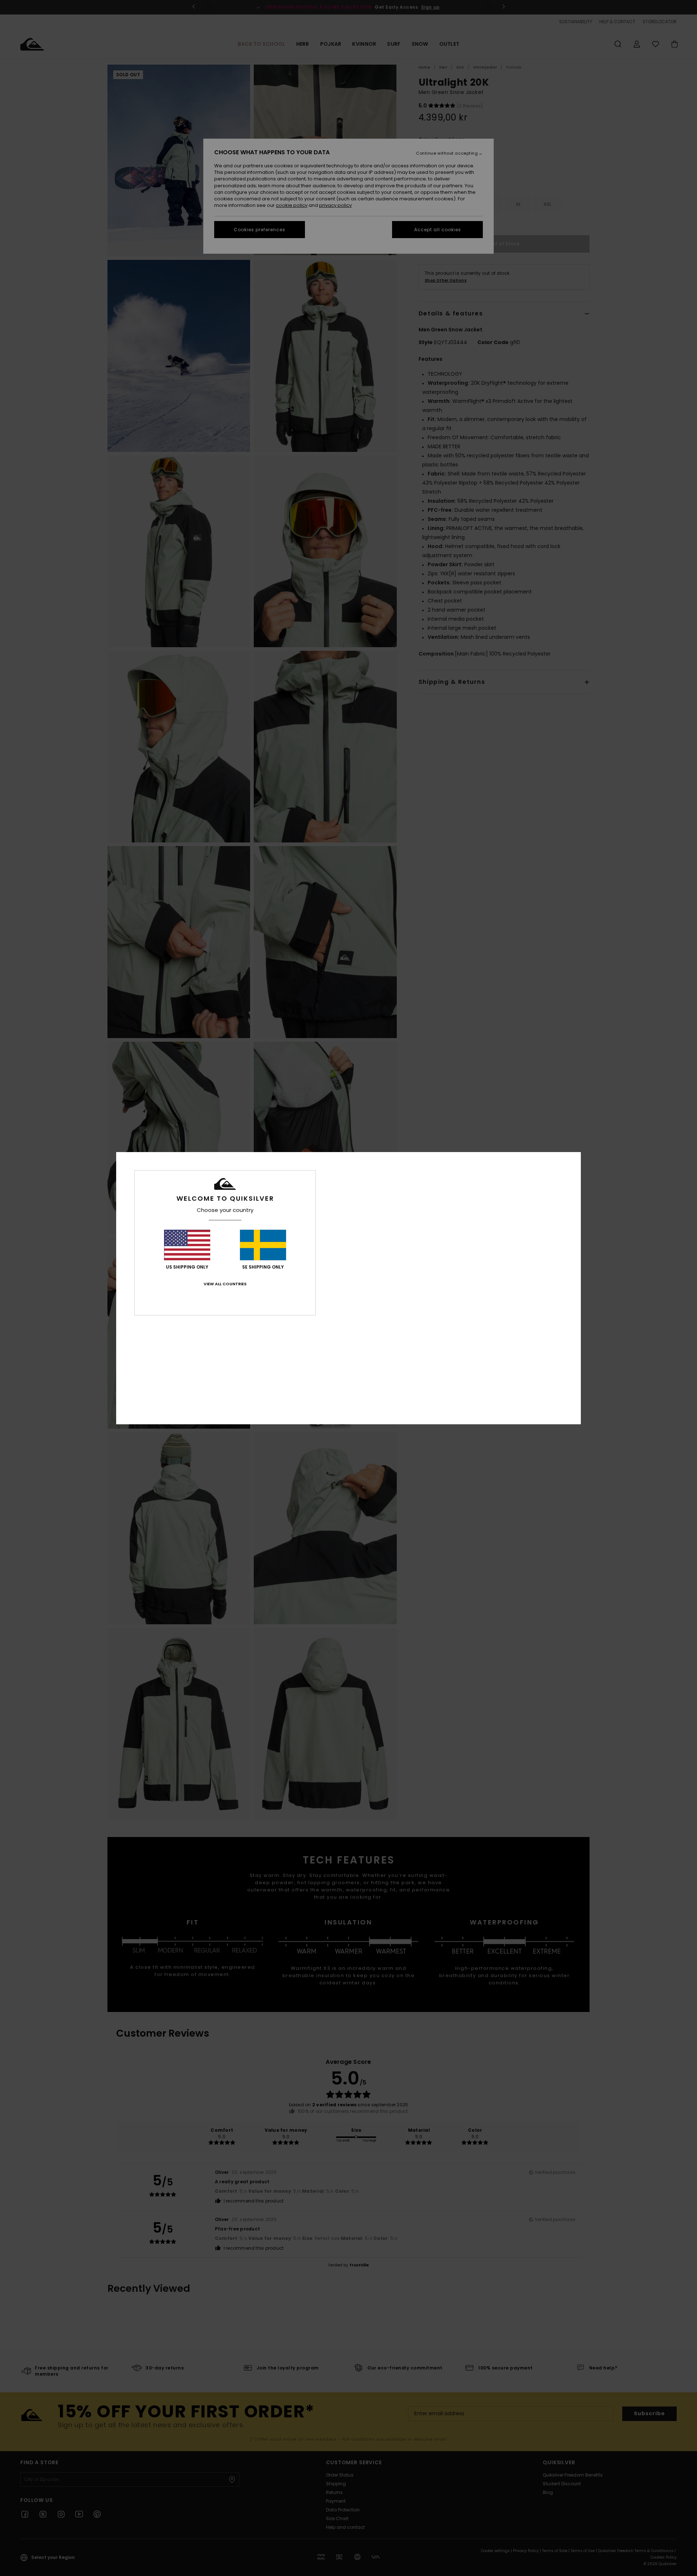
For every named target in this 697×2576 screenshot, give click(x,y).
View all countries (225, 1284)
